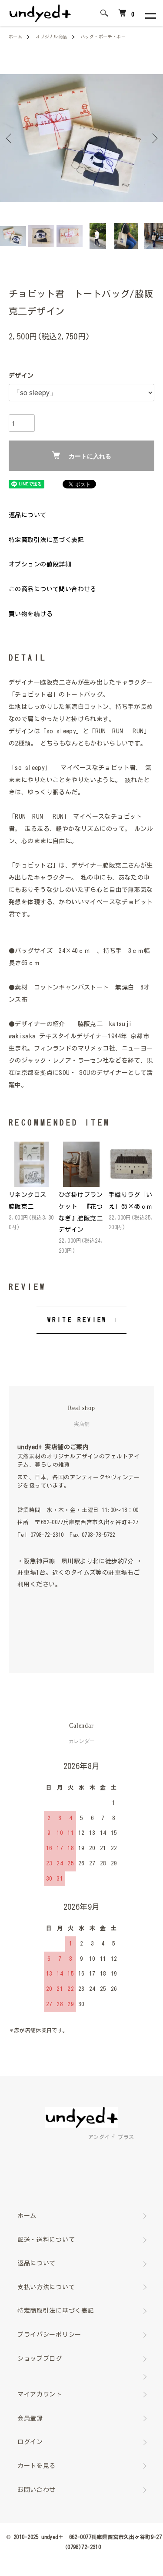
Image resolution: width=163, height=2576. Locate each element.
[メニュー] (150, 13)
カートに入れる (90, 456)
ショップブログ (40, 2359)
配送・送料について (46, 2240)
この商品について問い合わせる (53, 589)
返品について (28, 515)
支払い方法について (46, 2287)
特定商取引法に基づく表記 (46, 540)
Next (153, 138)
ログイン (30, 2442)
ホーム (15, 37)
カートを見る (37, 2466)
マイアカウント (40, 2394)
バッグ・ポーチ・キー (103, 37)
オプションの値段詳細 (40, 564)
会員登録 (30, 2418)
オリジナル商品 (52, 37)
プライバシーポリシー (49, 2335)
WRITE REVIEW (77, 1320)
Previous (10, 138)
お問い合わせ (37, 2490)
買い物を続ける (31, 614)
